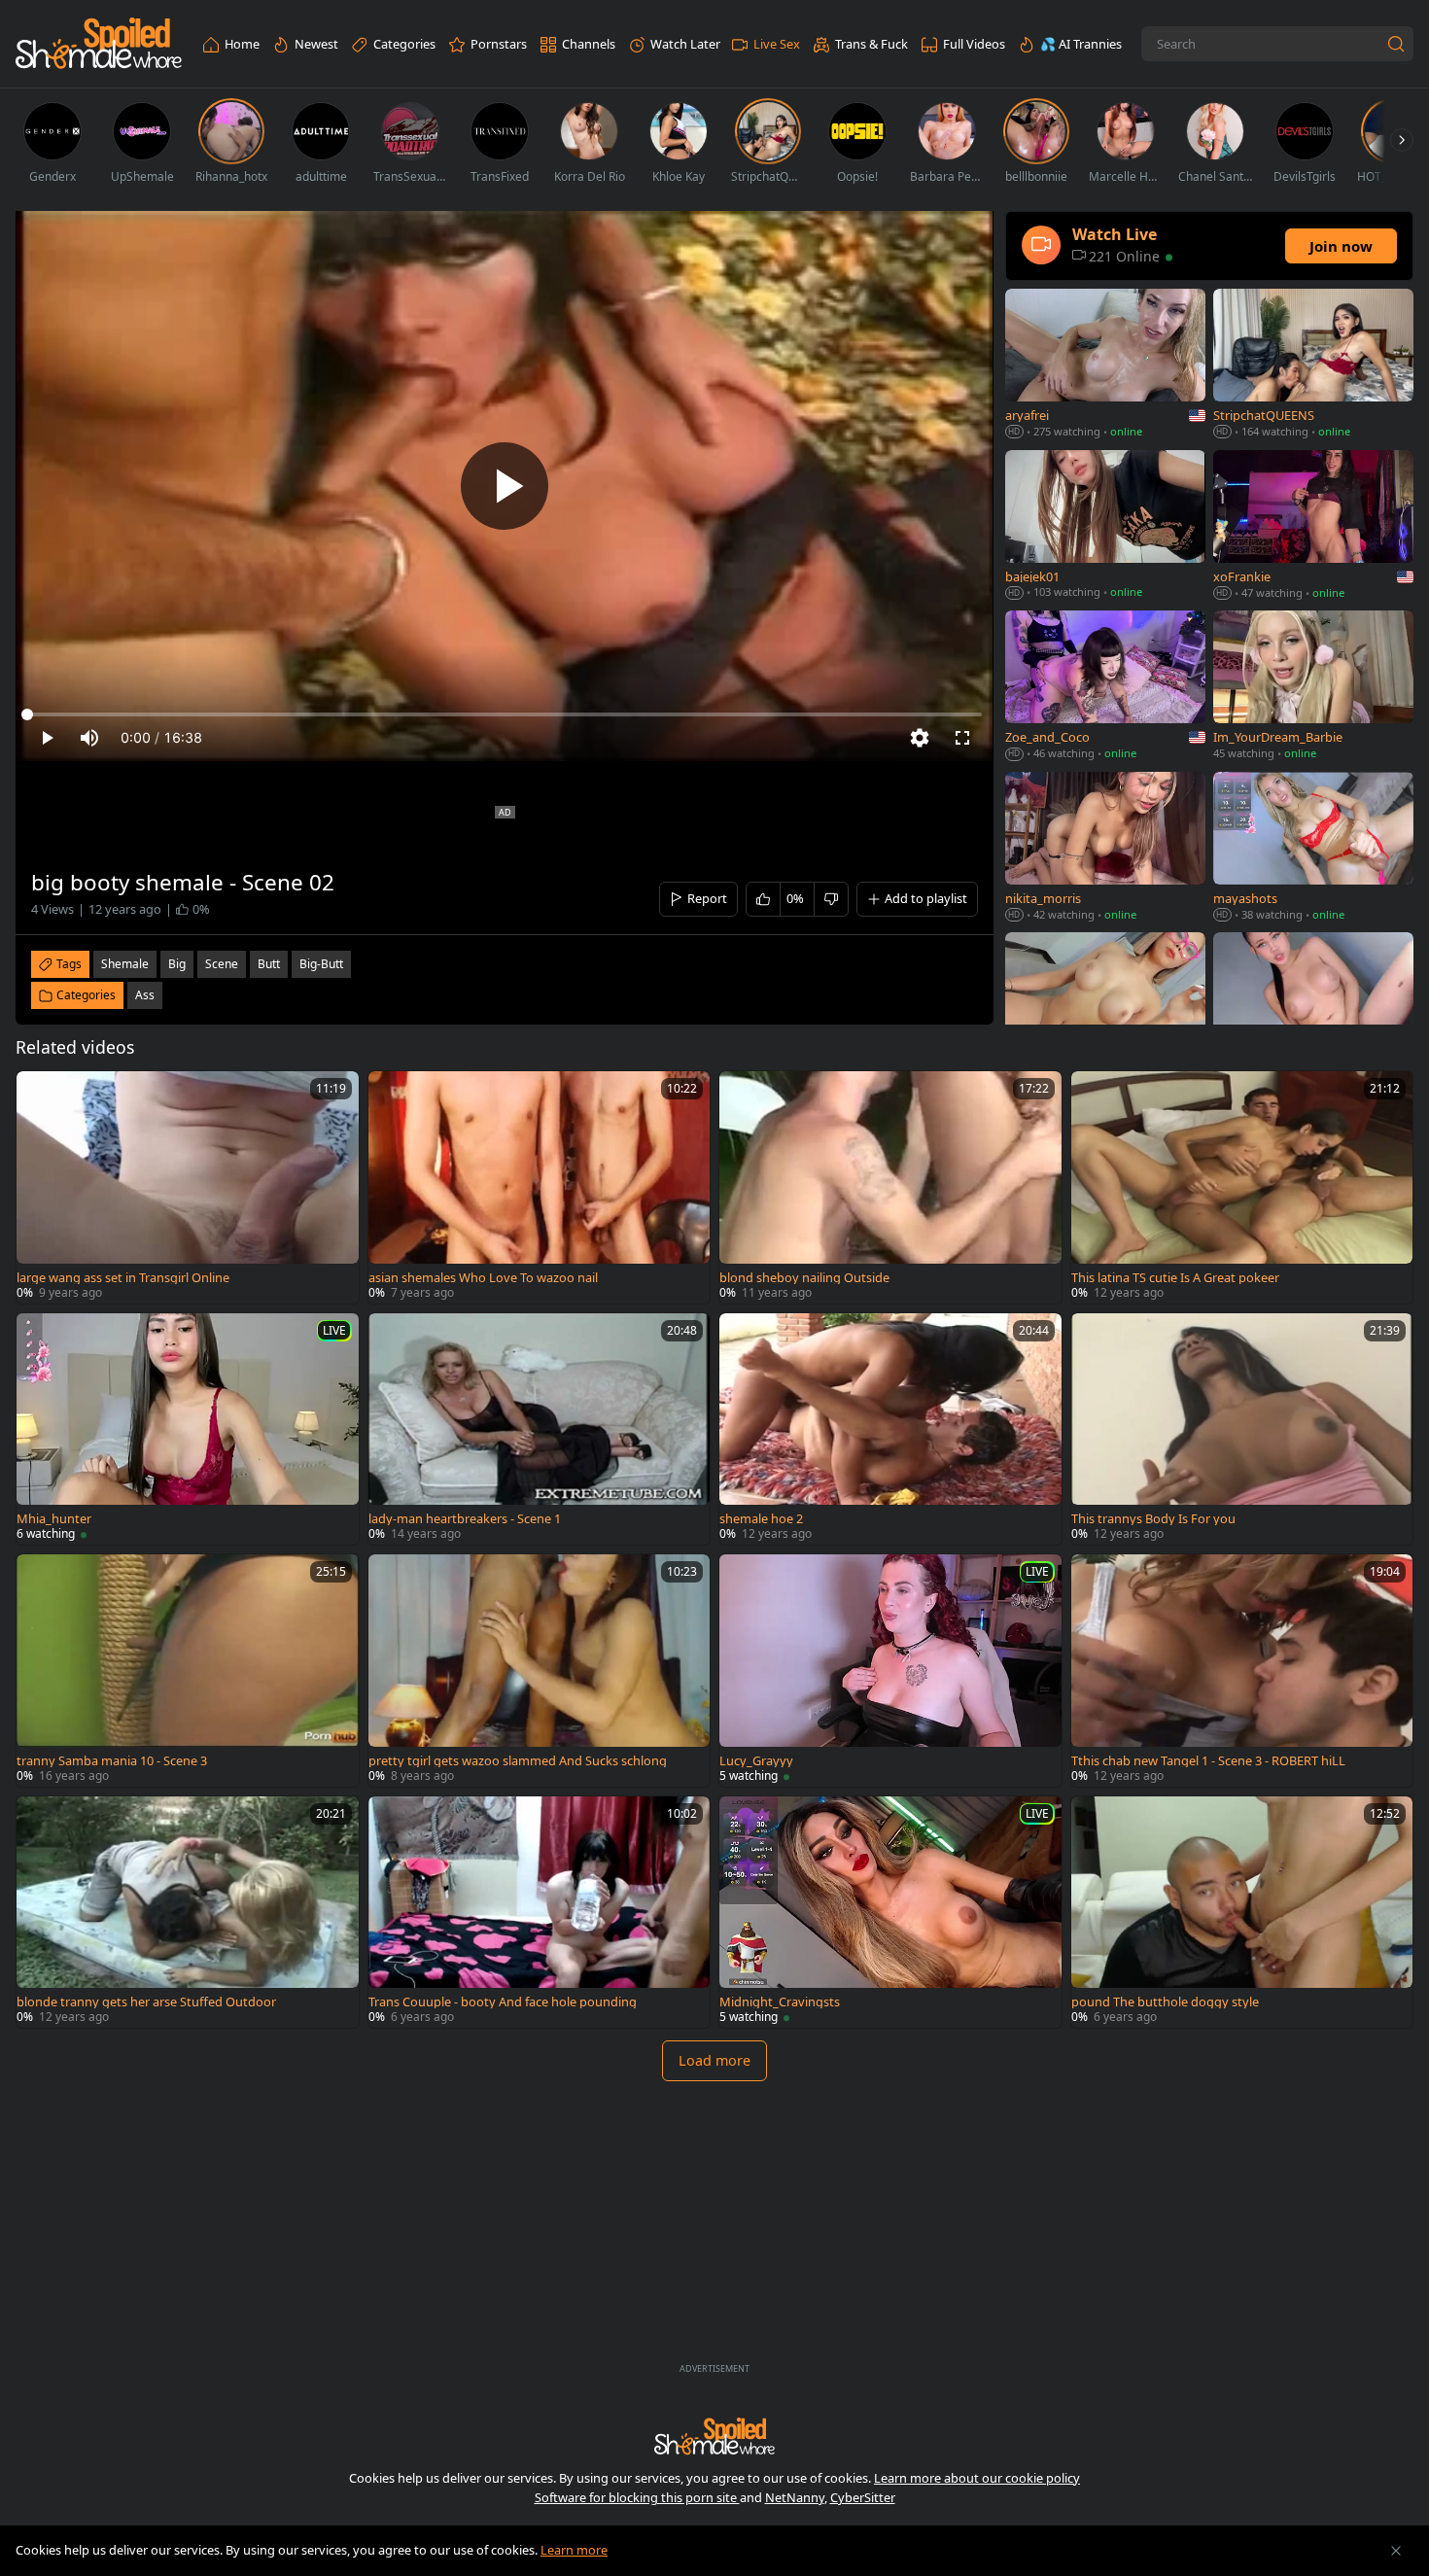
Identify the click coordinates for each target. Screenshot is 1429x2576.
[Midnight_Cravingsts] (890, 1913)
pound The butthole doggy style (1165, 2002)
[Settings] (920, 738)
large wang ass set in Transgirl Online (123, 1278)
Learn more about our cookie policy (977, 2478)
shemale (125, 964)
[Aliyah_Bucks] (1105, 1009)
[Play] (505, 486)
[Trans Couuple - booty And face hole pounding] (540, 1913)
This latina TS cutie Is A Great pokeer (1175, 1278)
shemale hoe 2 (761, 1519)
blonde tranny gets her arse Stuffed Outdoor (146, 2002)
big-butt (321, 964)
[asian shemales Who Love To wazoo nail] (540, 1187)
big (177, 964)
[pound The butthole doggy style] (1242, 1913)
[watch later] (40, 1095)
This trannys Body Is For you (1153, 1519)
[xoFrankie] (1313, 527)
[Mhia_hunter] (188, 1429)
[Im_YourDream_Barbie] (1313, 687)
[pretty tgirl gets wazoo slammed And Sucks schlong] (540, 1671)
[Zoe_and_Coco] (1105, 687)
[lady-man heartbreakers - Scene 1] (540, 1429)
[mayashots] (1313, 848)
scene (222, 964)
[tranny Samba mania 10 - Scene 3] (188, 1671)
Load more (714, 2060)
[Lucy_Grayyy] (890, 1671)
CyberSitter (863, 2497)
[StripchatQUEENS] (1313, 366)
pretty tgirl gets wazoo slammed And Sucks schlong (518, 1761)
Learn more (574, 2550)
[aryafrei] (1105, 366)
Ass (145, 995)
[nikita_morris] (1105, 848)
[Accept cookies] (1396, 2551)
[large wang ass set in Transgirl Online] (188, 1187)
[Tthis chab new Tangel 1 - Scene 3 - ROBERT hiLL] (1242, 1671)
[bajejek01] (1105, 527)
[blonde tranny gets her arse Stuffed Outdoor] (188, 1913)
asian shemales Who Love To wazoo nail (483, 1278)
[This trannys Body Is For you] (1242, 1429)
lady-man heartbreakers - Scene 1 (465, 1519)
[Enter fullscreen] (962, 738)
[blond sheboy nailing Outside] (890, 1187)
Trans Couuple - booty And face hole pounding (503, 2002)
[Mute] (89, 738)
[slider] (505, 714)
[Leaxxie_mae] (1313, 1009)
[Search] (1396, 44)
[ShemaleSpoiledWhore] (99, 44)
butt (269, 964)
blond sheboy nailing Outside (804, 1278)
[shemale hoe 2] (890, 1429)
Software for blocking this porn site (637, 2497)
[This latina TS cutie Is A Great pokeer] (1242, 1187)
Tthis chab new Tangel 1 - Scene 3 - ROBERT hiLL (1208, 1761)
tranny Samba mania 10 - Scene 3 (112, 1761)
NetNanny (795, 2497)
